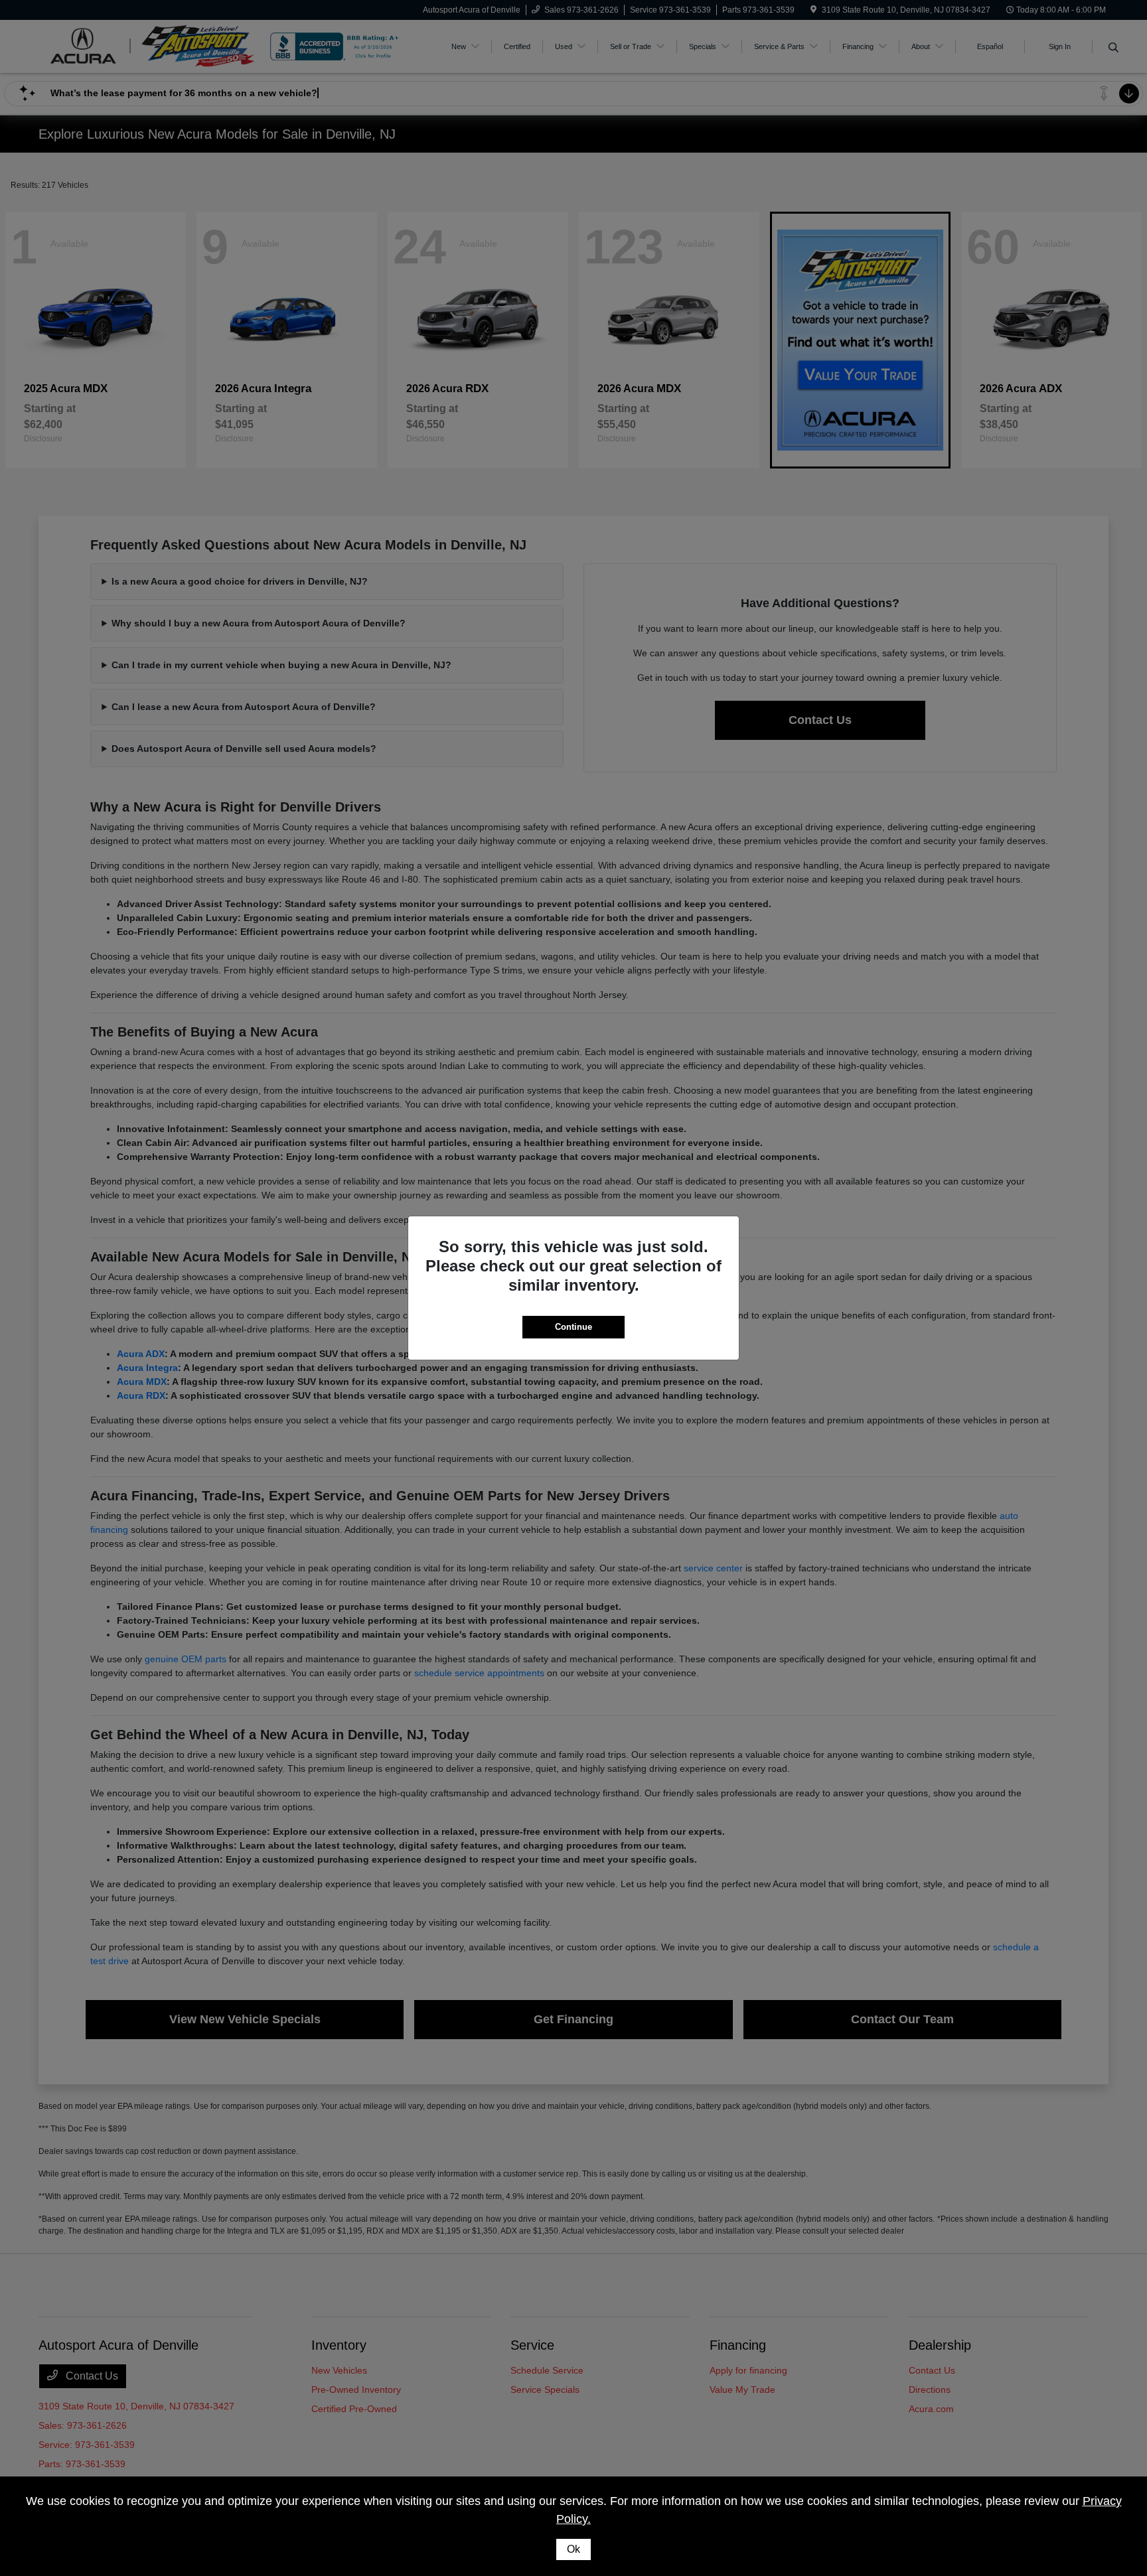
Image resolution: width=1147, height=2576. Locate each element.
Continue (573, 1327)
